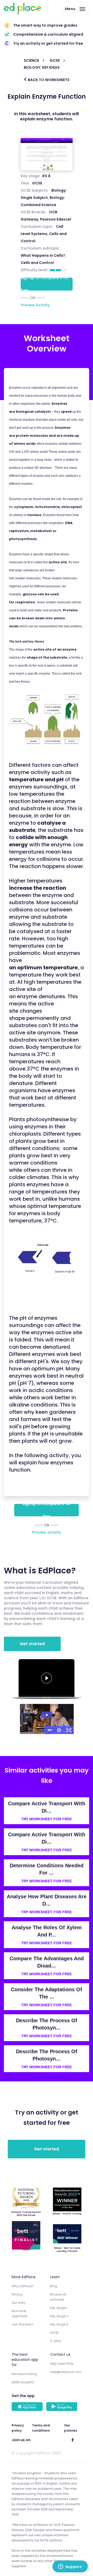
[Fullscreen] (69, 1730)
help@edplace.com (66, 2372)
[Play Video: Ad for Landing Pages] (47, 1715)
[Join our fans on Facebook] (73, 2440)
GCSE (37, 183)
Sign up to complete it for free (45, 284)
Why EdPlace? (23, 2286)
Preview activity (47, 1532)
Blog (54, 2286)
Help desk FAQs (62, 2364)
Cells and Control (37, 263)
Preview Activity (35, 305)
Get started (32, 1644)
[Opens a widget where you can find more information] (70, 2567)
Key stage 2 (59, 2316)
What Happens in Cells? (43, 255)
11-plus (55, 2341)
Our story (19, 2303)
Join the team (22, 2324)
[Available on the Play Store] (63, 2407)
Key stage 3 (59, 2324)
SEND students (23, 2382)
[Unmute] (49, 1730)
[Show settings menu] (59, 1730)
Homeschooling (24, 2374)
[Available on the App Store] (28, 2407)
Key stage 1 (59, 2308)
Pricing (17, 2294)
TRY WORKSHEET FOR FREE (47, 1819)
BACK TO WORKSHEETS (48, 80)
